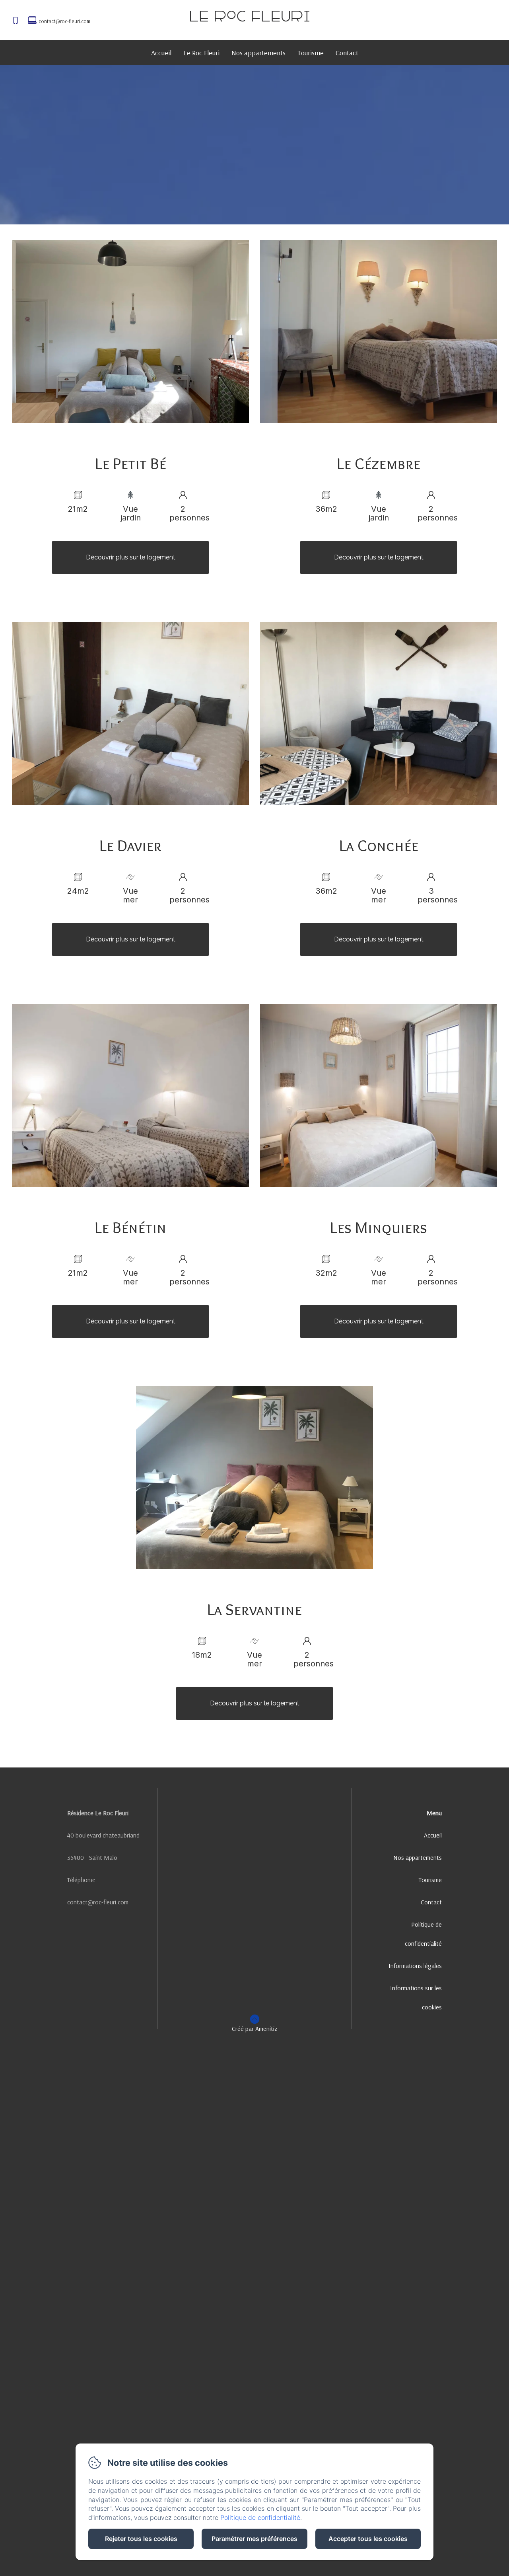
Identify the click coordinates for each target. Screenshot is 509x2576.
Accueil (161, 53)
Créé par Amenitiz (254, 2028)
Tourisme (311, 53)
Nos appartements (258, 53)
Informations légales (415, 1966)
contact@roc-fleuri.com (64, 21)
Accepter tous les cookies (368, 2539)
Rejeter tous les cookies (141, 2539)
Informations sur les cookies (416, 1997)
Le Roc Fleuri (201, 53)
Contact (347, 53)
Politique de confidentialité (423, 1934)
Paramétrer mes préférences (254, 2539)
